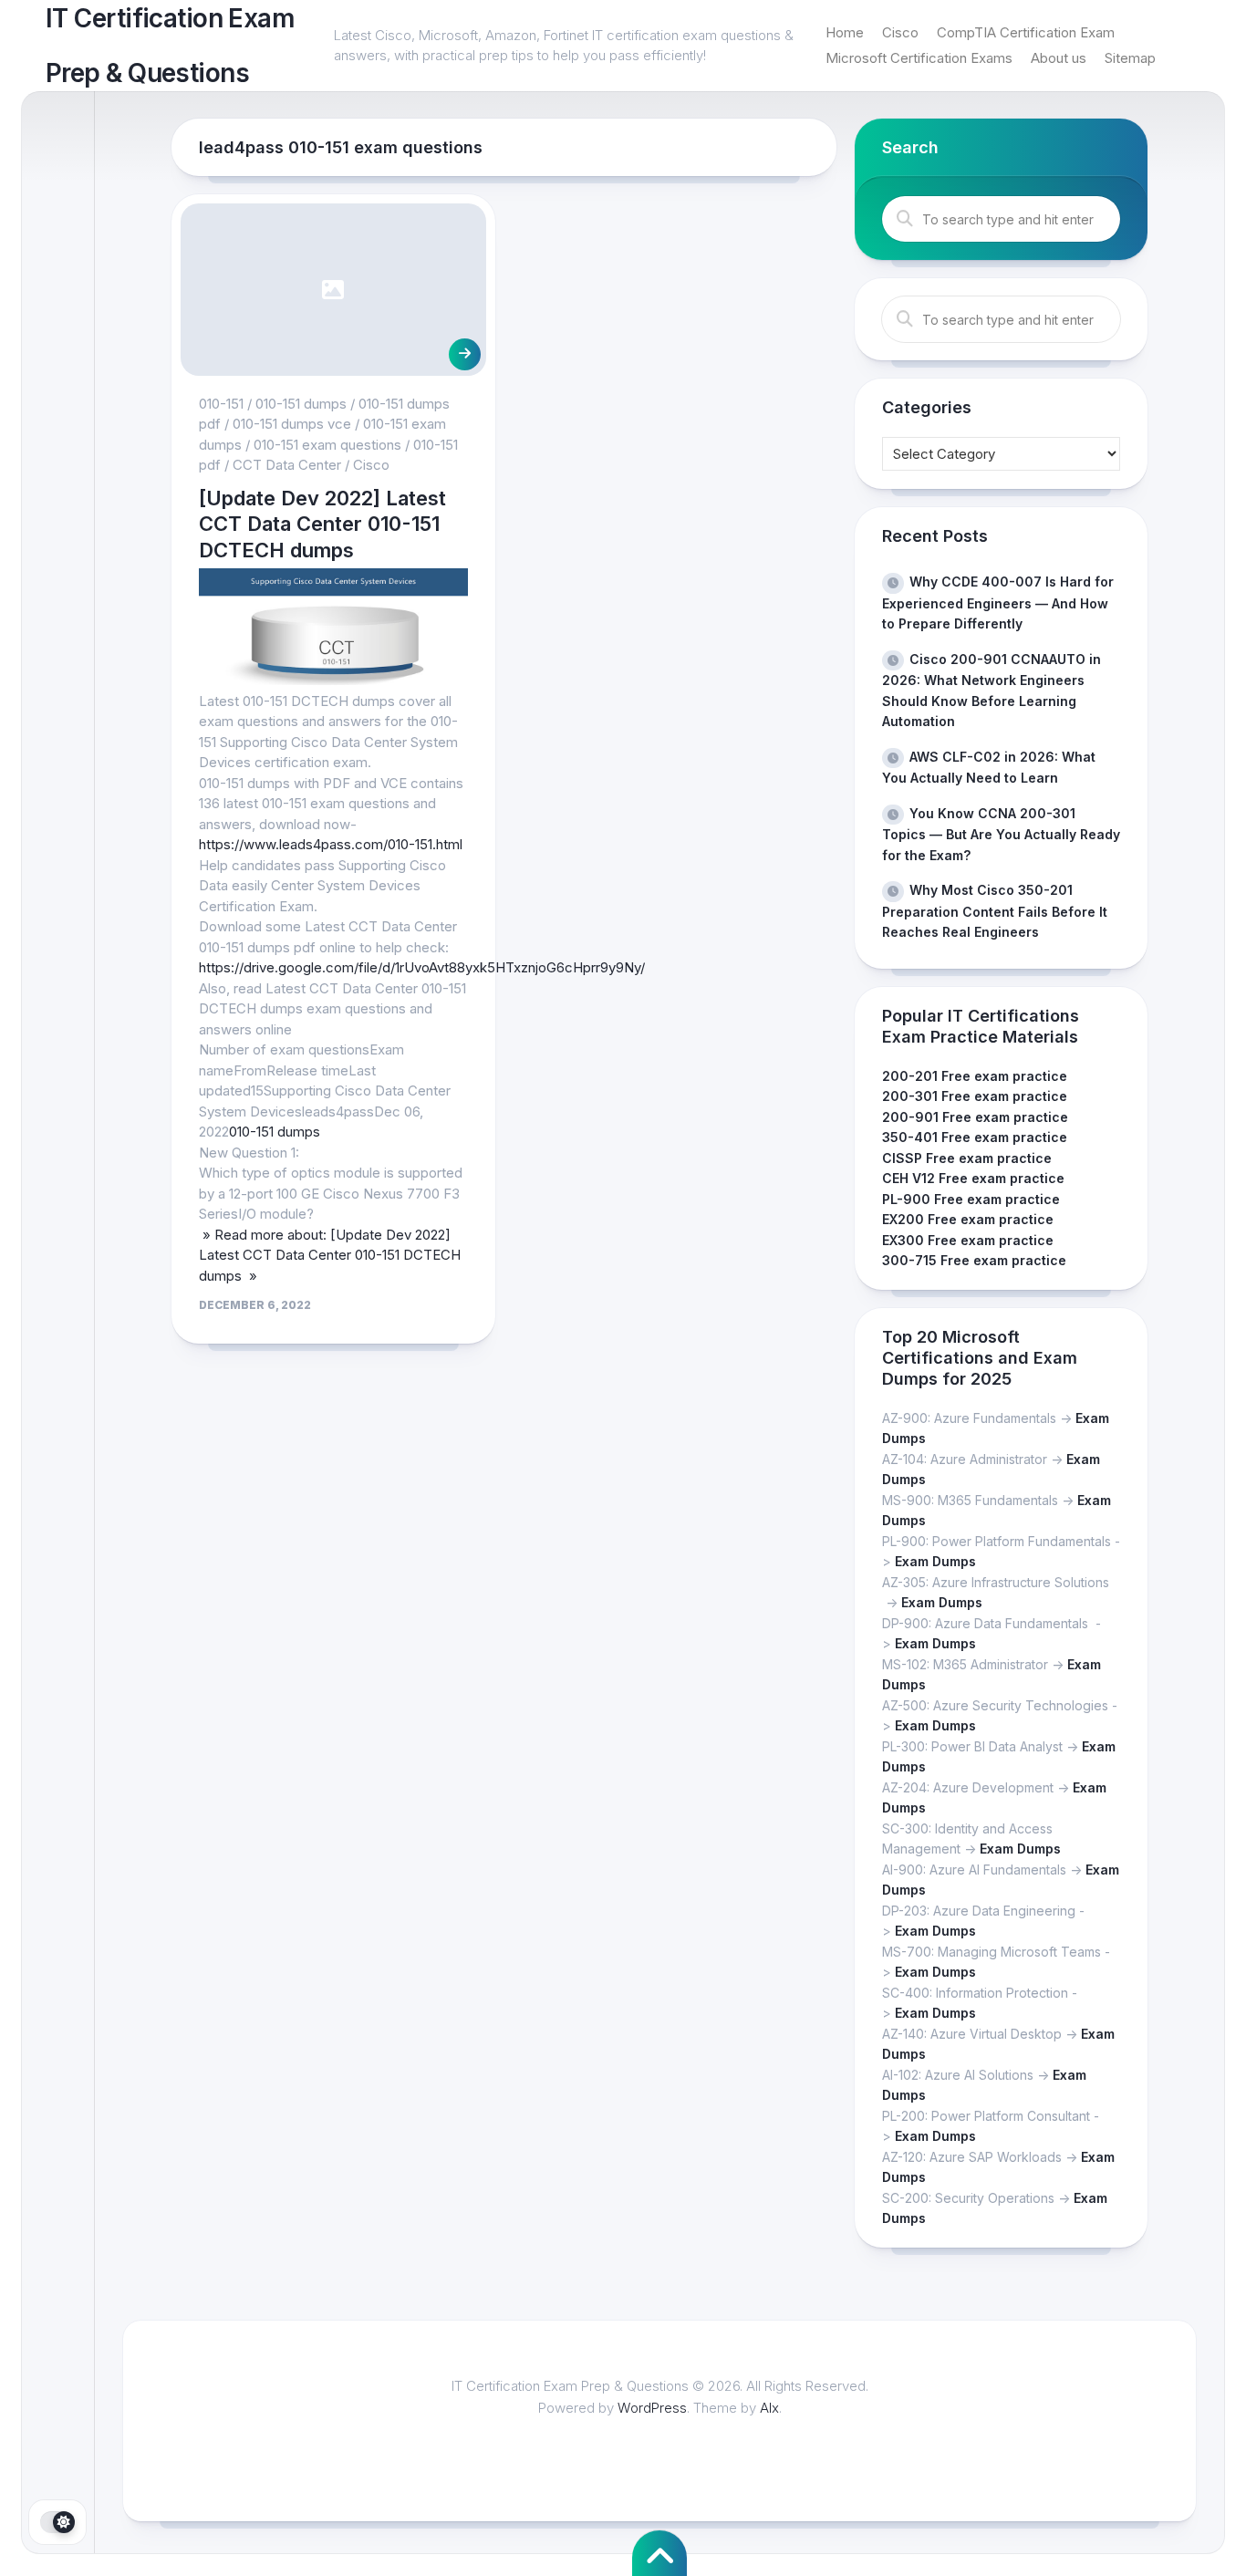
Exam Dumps (935, 1561)
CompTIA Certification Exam (1026, 32)
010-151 (221, 404)
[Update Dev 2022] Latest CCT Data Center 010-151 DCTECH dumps (322, 524)
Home (845, 32)
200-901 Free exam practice (975, 1117)
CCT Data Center (287, 465)
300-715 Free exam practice (974, 1260)
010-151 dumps (301, 404)
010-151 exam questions (327, 445)
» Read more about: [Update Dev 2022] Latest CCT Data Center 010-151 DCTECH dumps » (330, 1255)
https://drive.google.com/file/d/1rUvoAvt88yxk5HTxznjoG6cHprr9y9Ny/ (422, 967)
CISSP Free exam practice (967, 1158)
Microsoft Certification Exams (919, 58)
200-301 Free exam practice (975, 1096)
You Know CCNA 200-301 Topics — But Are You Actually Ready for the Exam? (1001, 834)
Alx (769, 2408)
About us (1059, 58)
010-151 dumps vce (292, 424)
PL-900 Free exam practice (971, 1199)
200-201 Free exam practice (975, 1076)
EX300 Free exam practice (968, 1240)
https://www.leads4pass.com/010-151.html (331, 844)
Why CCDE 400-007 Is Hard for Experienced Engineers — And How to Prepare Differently (998, 602)
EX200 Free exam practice (968, 1219)
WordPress (652, 2408)
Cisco (900, 32)
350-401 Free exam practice (975, 1137)
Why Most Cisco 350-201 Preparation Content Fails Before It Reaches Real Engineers (995, 911)
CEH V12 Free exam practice (973, 1178)
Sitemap (1130, 58)
